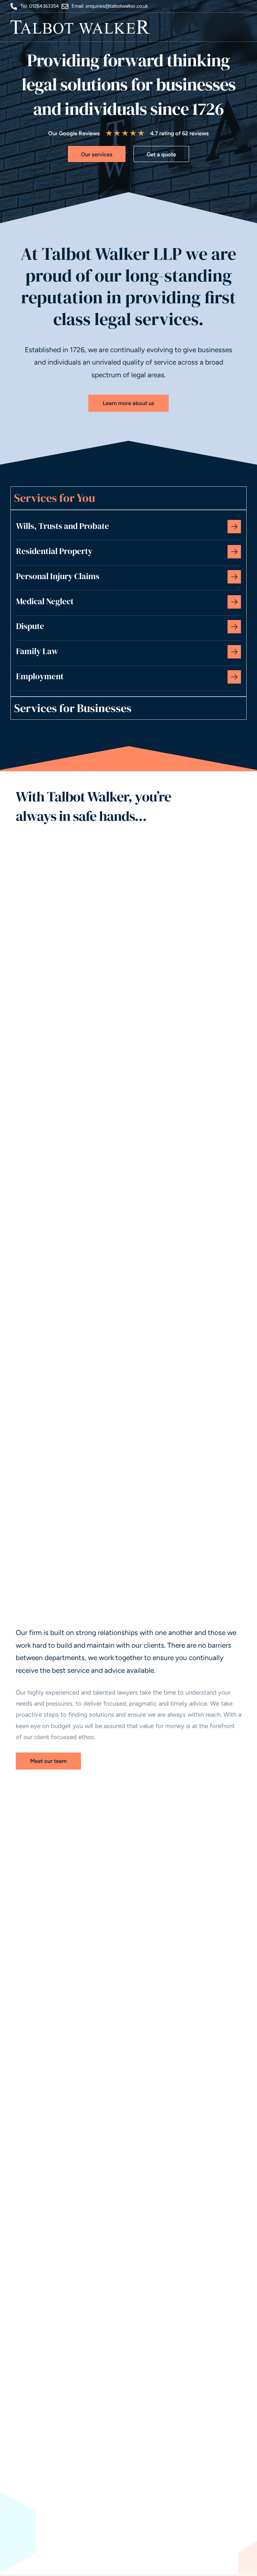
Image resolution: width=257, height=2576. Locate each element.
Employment (40, 676)
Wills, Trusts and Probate (63, 526)
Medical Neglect (45, 601)
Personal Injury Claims (58, 576)
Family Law (37, 651)
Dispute (30, 626)
